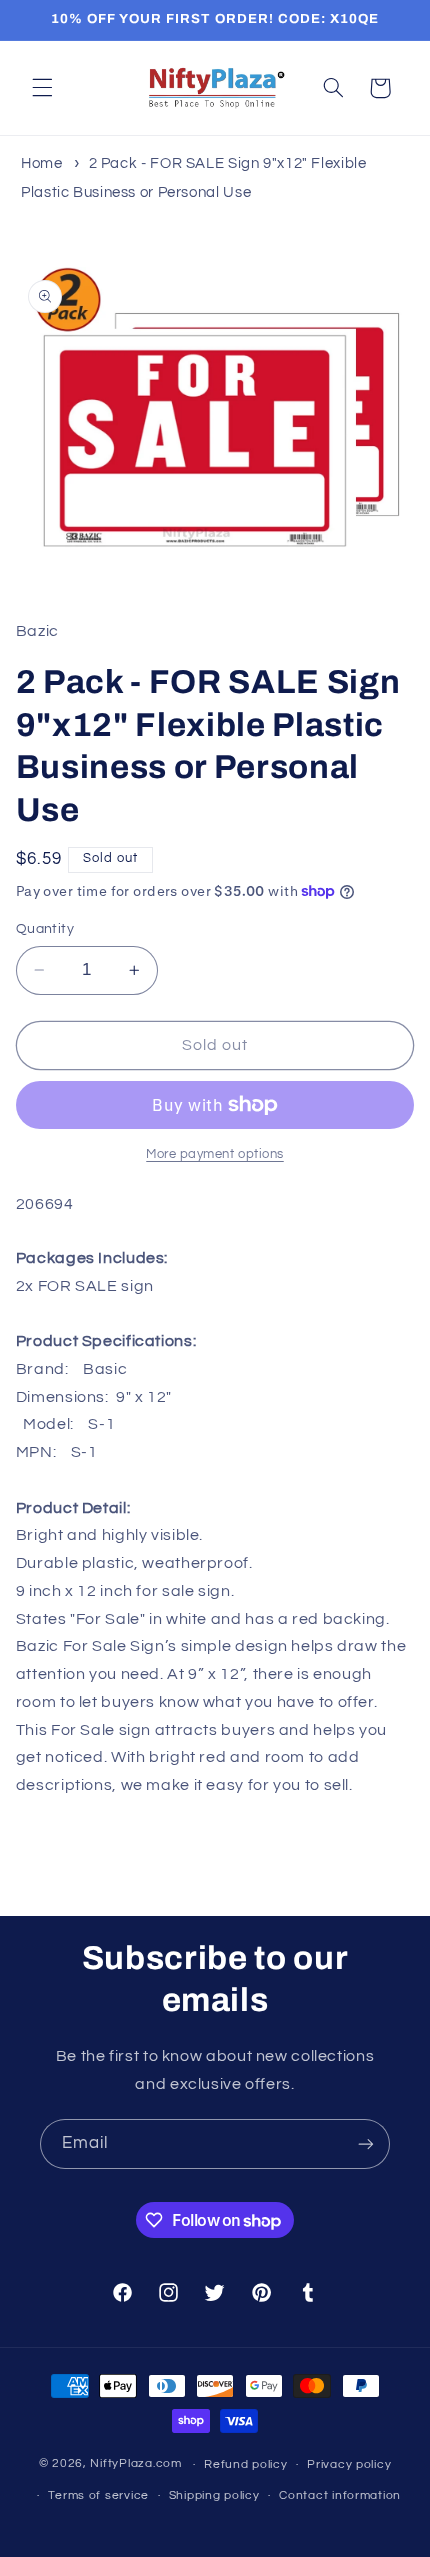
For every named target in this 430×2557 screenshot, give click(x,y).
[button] (42, 88)
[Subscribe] (366, 2143)
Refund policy (246, 2464)
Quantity (45, 929)
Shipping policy (214, 2495)
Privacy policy (349, 2464)
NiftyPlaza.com (135, 2464)
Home (42, 163)
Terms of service (98, 2495)
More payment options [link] (215, 1154)
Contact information (340, 2495)
